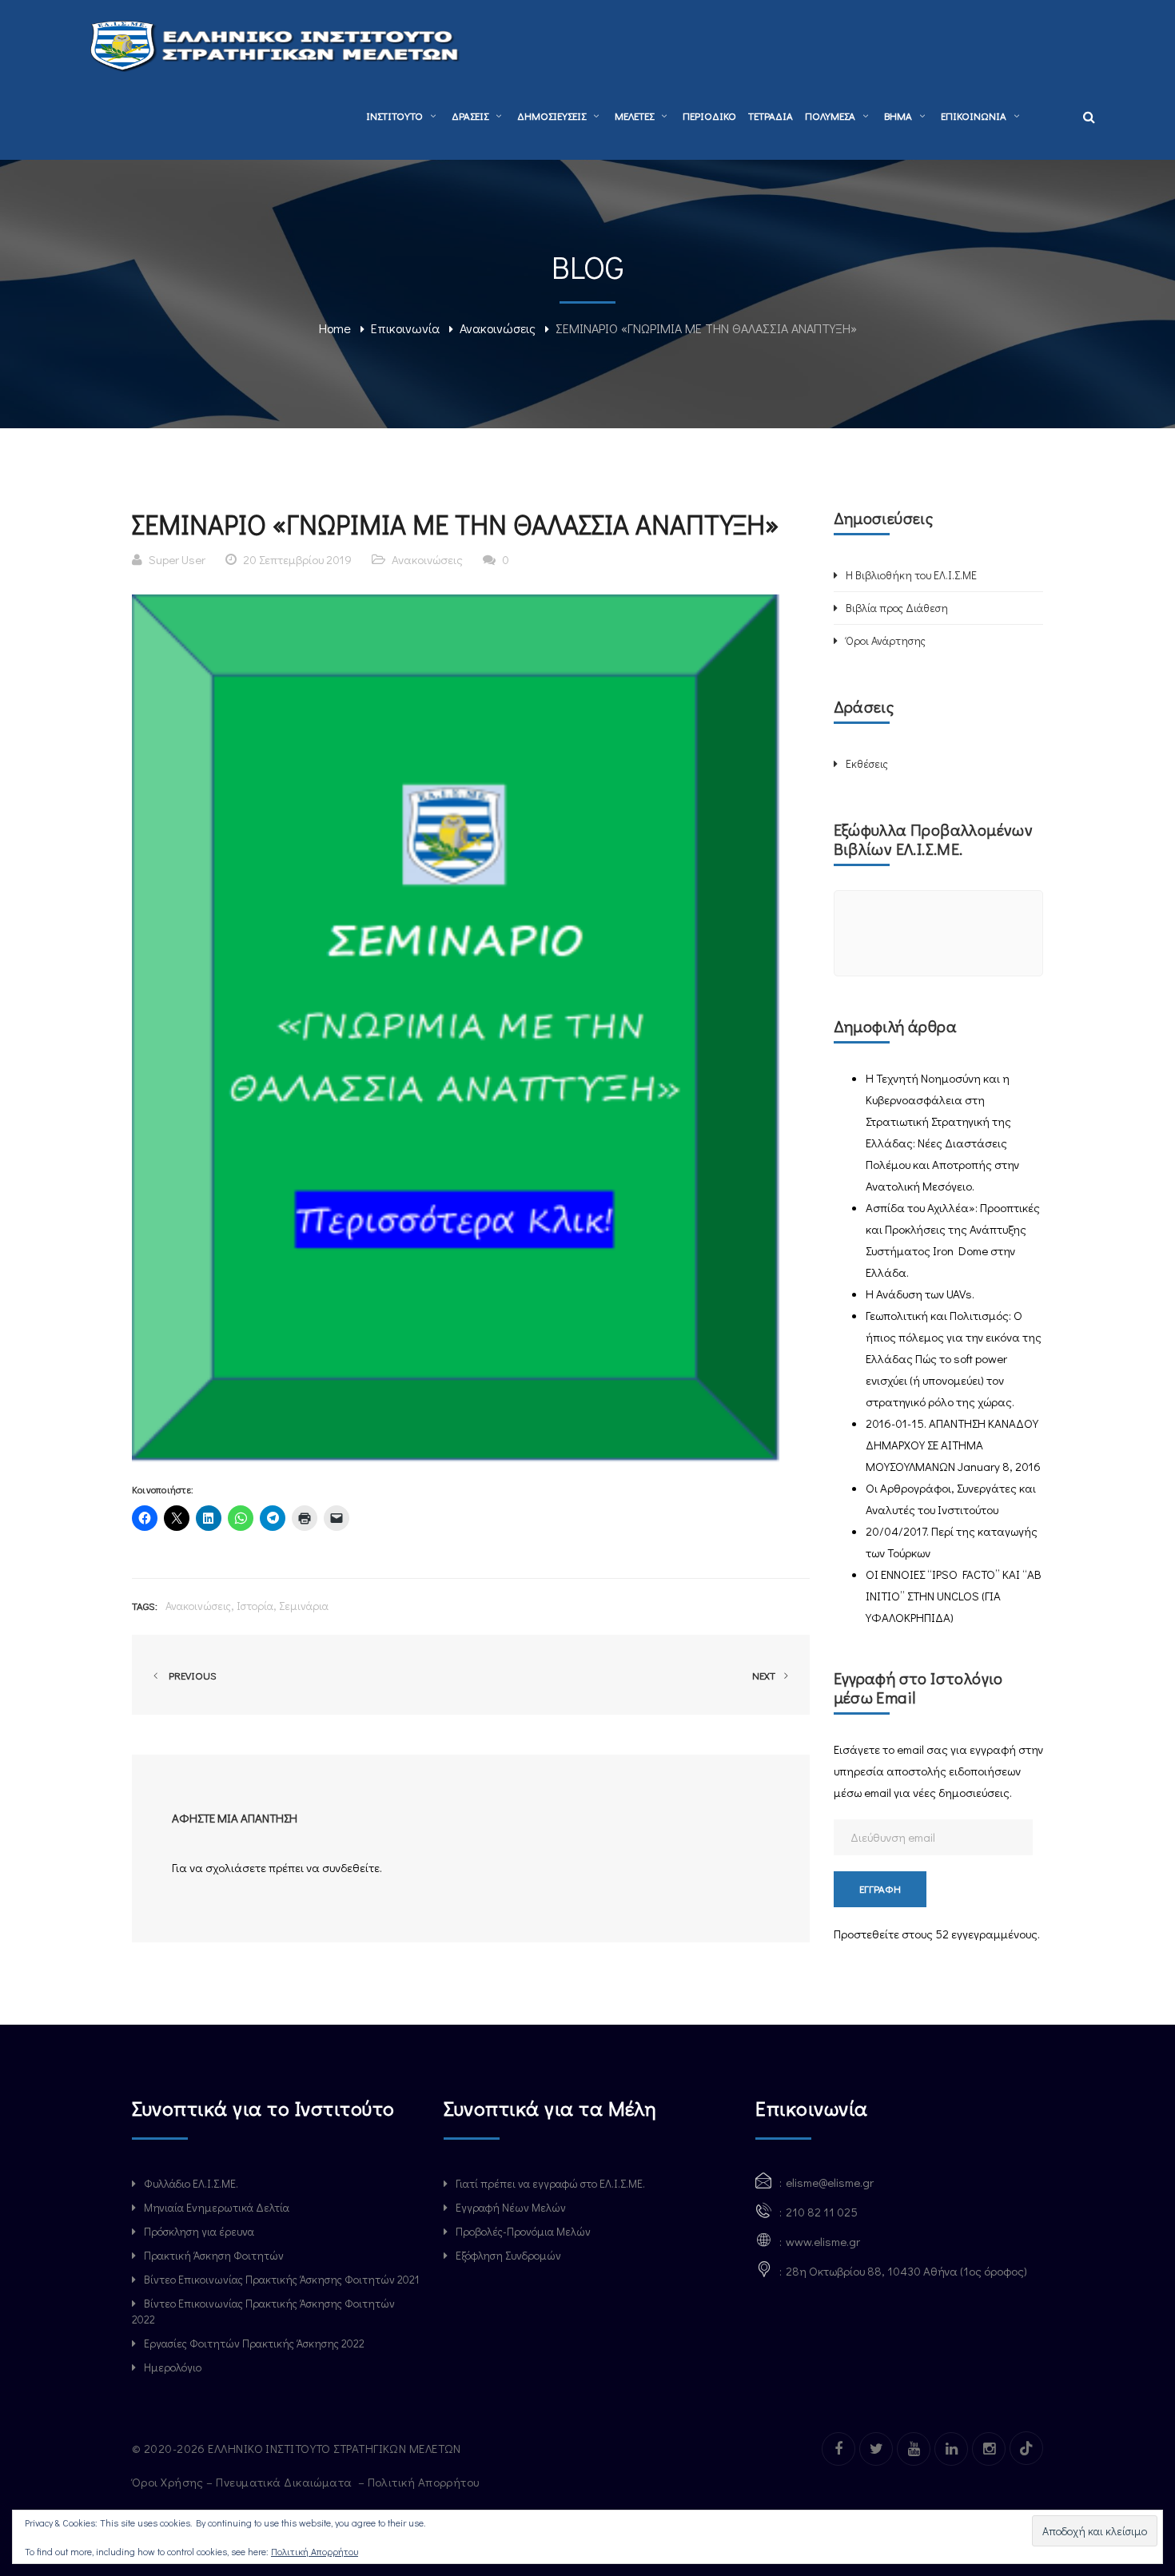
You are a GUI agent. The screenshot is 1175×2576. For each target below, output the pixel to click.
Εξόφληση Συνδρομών (508, 2255)
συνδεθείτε (351, 1867)
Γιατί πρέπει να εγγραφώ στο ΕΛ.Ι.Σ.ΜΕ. (550, 2183)
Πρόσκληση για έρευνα (199, 2231)
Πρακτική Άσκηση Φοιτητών (214, 2255)
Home (335, 328)
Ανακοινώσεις (498, 328)
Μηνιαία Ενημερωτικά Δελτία (217, 2207)
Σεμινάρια (304, 1606)
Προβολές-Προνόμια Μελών (523, 2231)
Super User (177, 559)
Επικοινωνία (405, 328)
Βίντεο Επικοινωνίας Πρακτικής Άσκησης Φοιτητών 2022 (263, 2311)
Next (765, 1675)
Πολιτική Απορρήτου (425, 2482)
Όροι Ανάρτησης (886, 640)
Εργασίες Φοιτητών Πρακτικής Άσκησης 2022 (254, 2343)
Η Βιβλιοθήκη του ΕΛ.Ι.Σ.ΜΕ (911, 575)
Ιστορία (255, 1606)
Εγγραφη (880, 1888)
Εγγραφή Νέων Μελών (511, 2207)
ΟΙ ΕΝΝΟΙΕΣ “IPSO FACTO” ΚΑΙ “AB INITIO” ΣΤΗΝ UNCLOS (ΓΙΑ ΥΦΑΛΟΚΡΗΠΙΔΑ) (954, 1596)
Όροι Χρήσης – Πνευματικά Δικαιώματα (243, 2482)
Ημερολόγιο (173, 2367)
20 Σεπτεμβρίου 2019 (297, 559)
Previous (190, 1675)
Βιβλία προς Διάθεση (897, 608)
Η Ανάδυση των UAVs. (920, 1294)
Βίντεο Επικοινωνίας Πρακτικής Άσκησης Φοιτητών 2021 (281, 2279)
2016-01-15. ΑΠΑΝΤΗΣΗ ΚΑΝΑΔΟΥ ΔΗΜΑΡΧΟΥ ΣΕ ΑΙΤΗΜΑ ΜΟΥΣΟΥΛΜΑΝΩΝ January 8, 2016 (953, 1445)
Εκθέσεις (867, 763)
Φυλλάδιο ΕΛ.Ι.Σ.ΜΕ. (191, 2183)
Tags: (145, 1606)
